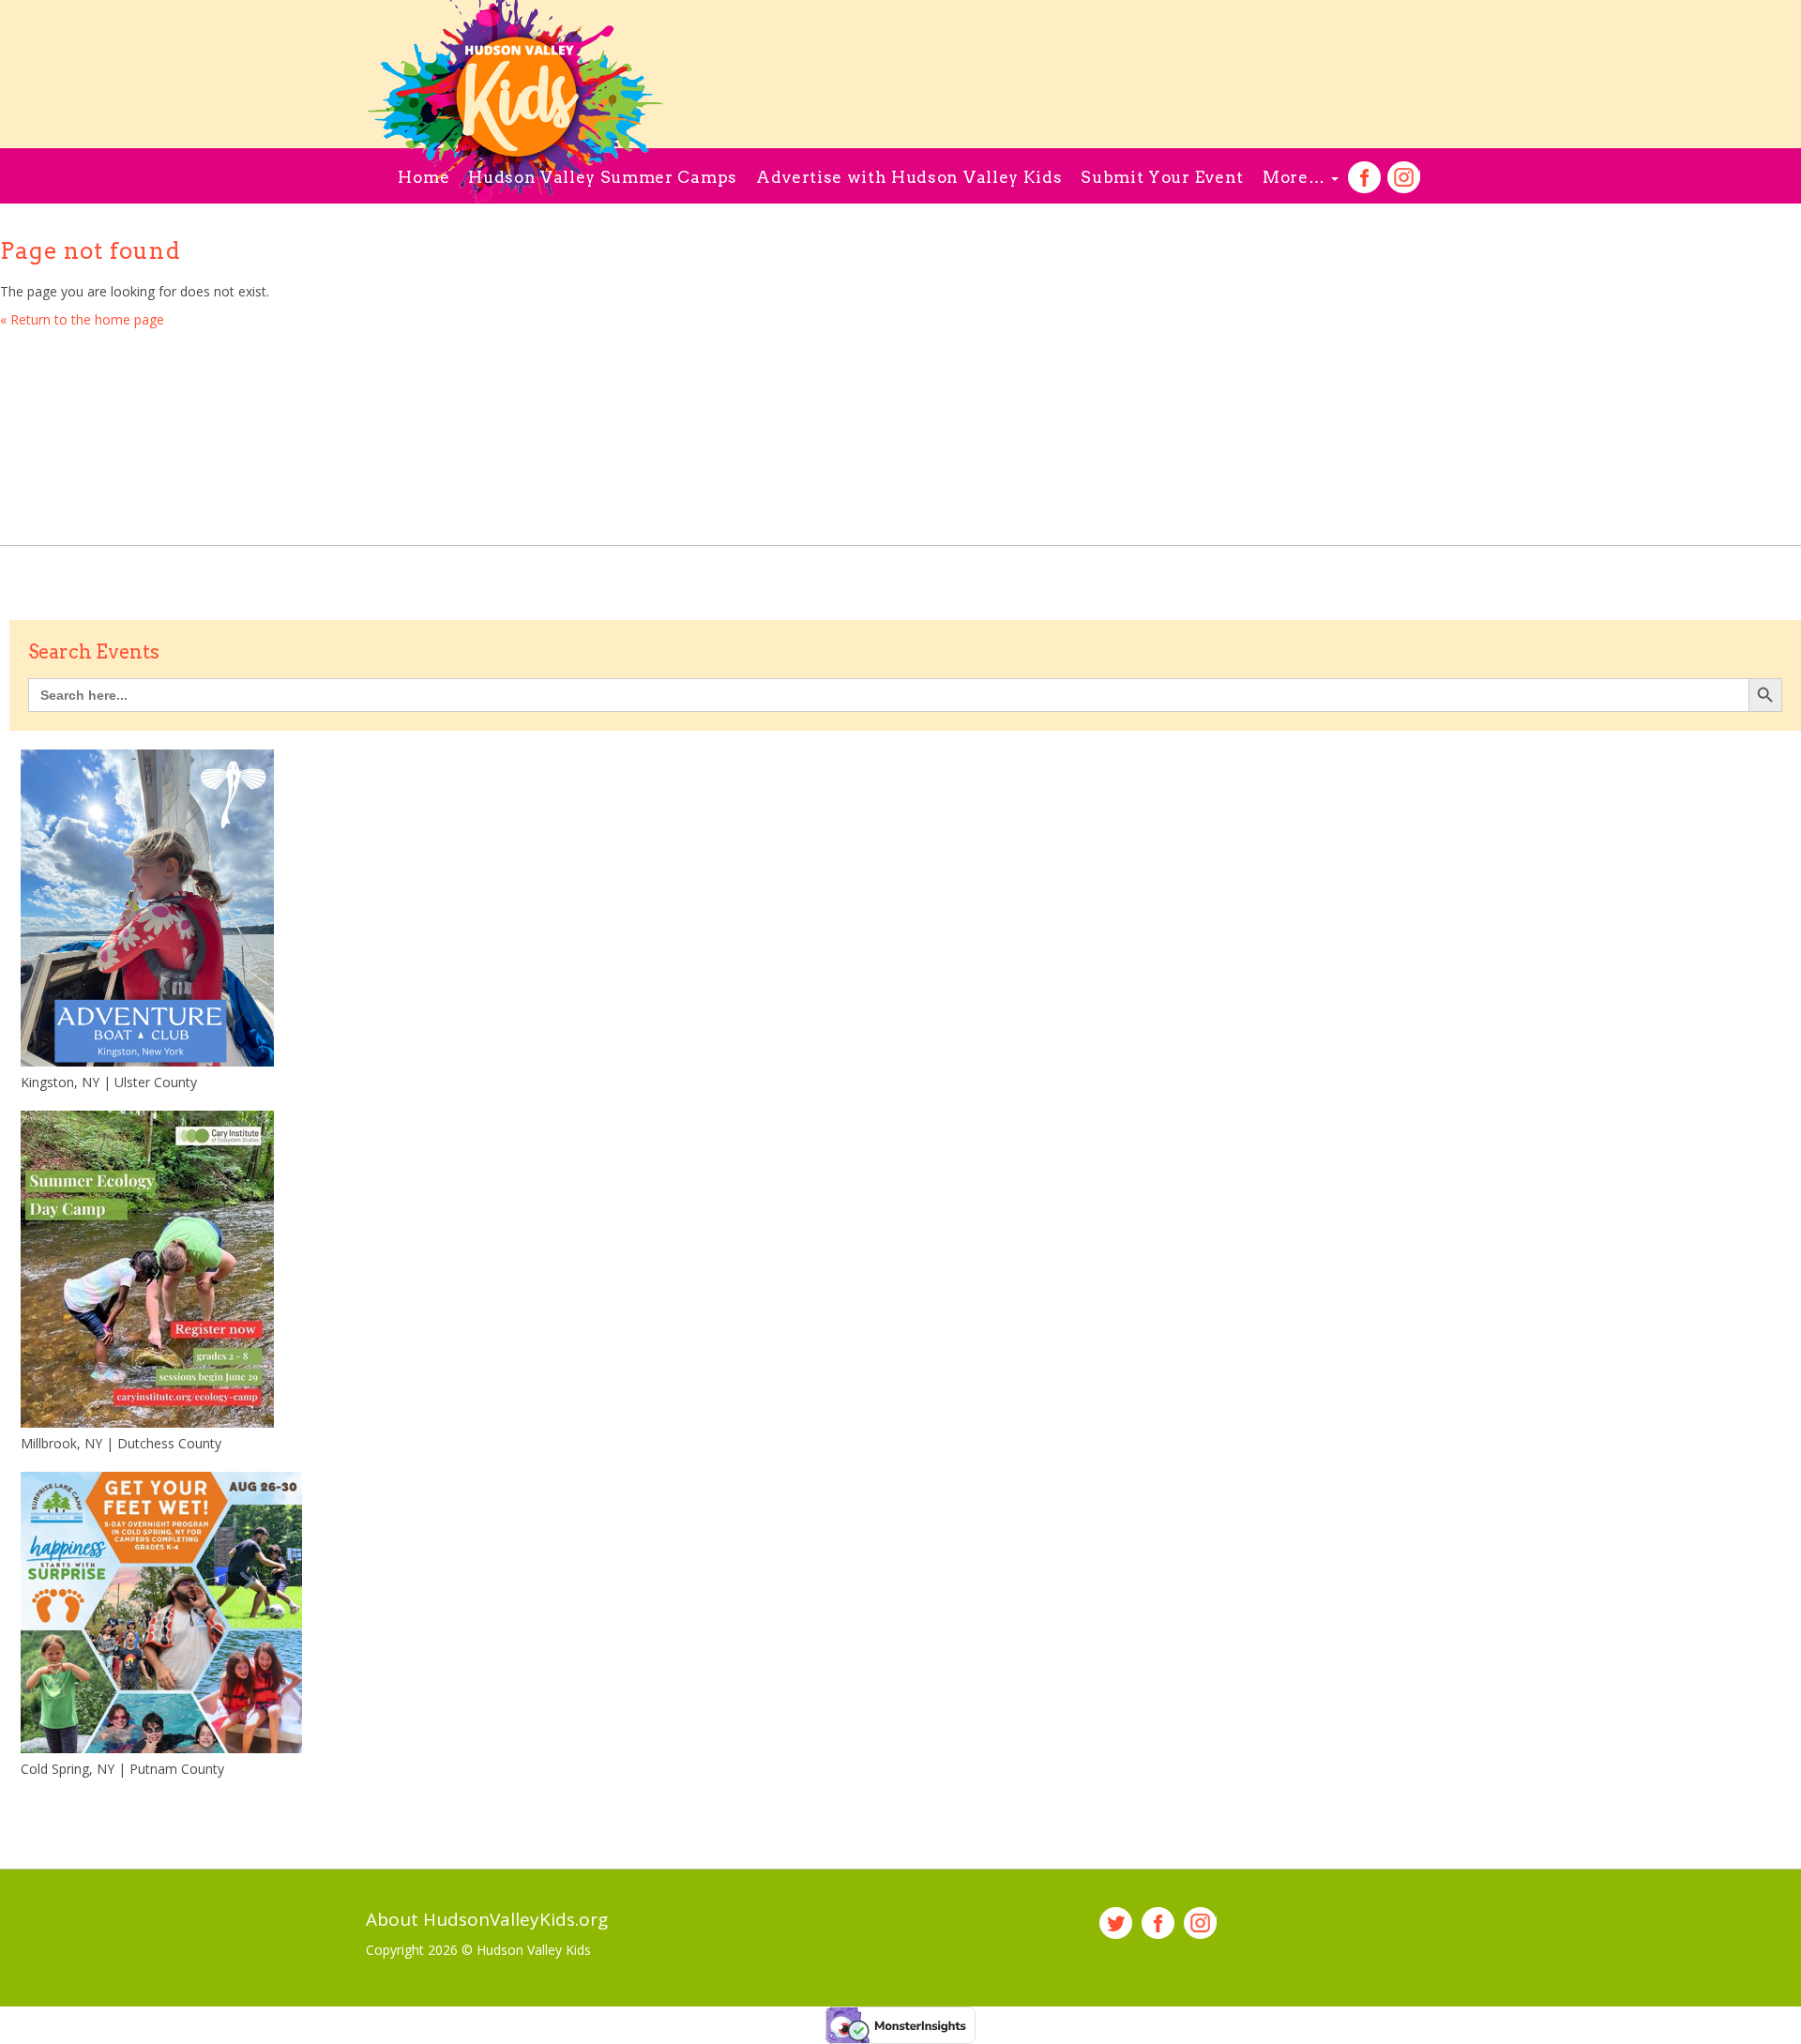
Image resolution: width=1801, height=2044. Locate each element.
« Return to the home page (82, 319)
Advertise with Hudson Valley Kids (909, 177)
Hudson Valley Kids (534, 1950)
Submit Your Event (1162, 177)
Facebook (1364, 178)
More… (1296, 177)
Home (424, 177)
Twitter (1116, 1923)
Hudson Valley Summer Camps (603, 177)
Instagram (1404, 178)
